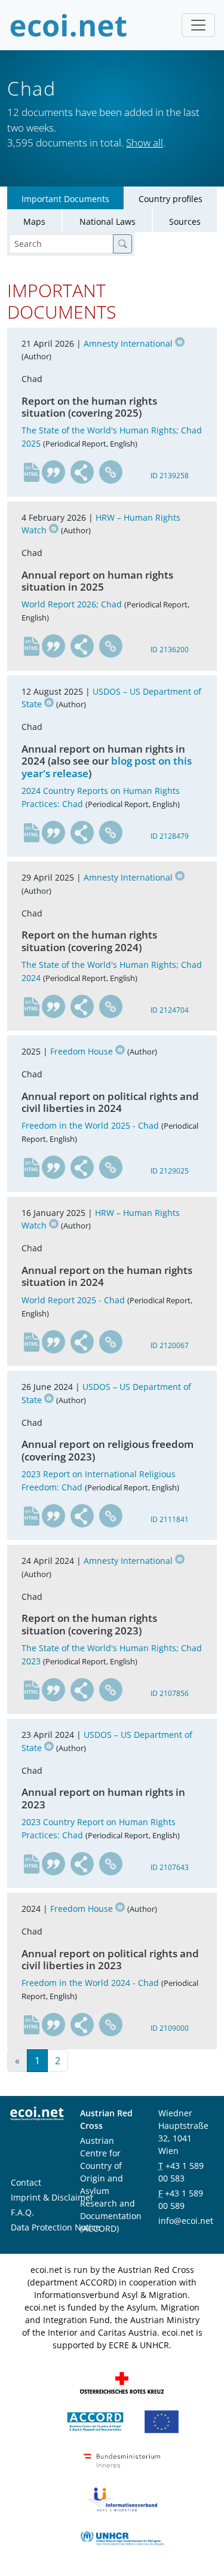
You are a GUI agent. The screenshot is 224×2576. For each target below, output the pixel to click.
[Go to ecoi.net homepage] (69, 25)
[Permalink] (111, 472)
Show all (145, 143)
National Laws (108, 221)
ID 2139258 (170, 476)
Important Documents (65, 199)
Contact (26, 2182)
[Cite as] (54, 472)
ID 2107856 (170, 1693)
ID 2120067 (170, 1345)
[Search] (122, 244)
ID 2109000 (170, 2028)
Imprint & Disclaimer (52, 2197)
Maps (34, 221)
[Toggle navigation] (198, 25)
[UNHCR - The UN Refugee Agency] (122, 2537)
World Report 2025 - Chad (73, 1300)
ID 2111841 (170, 1519)
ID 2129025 (170, 1171)
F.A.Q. (22, 2212)
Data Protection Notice (56, 2227)
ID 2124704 (170, 1010)
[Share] (82, 472)
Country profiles (171, 199)
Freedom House (82, 1051)
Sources (185, 221)
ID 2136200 (170, 650)
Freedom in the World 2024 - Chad (90, 1983)
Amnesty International (128, 343)
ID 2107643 (170, 1867)
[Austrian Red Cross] (122, 2382)
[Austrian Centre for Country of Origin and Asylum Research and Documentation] (95, 2421)
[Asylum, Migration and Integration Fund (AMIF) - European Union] (162, 2421)
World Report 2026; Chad (72, 604)
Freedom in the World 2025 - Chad (90, 1125)
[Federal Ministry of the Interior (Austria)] (122, 2460)
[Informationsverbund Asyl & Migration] (122, 2499)
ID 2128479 (170, 836)
